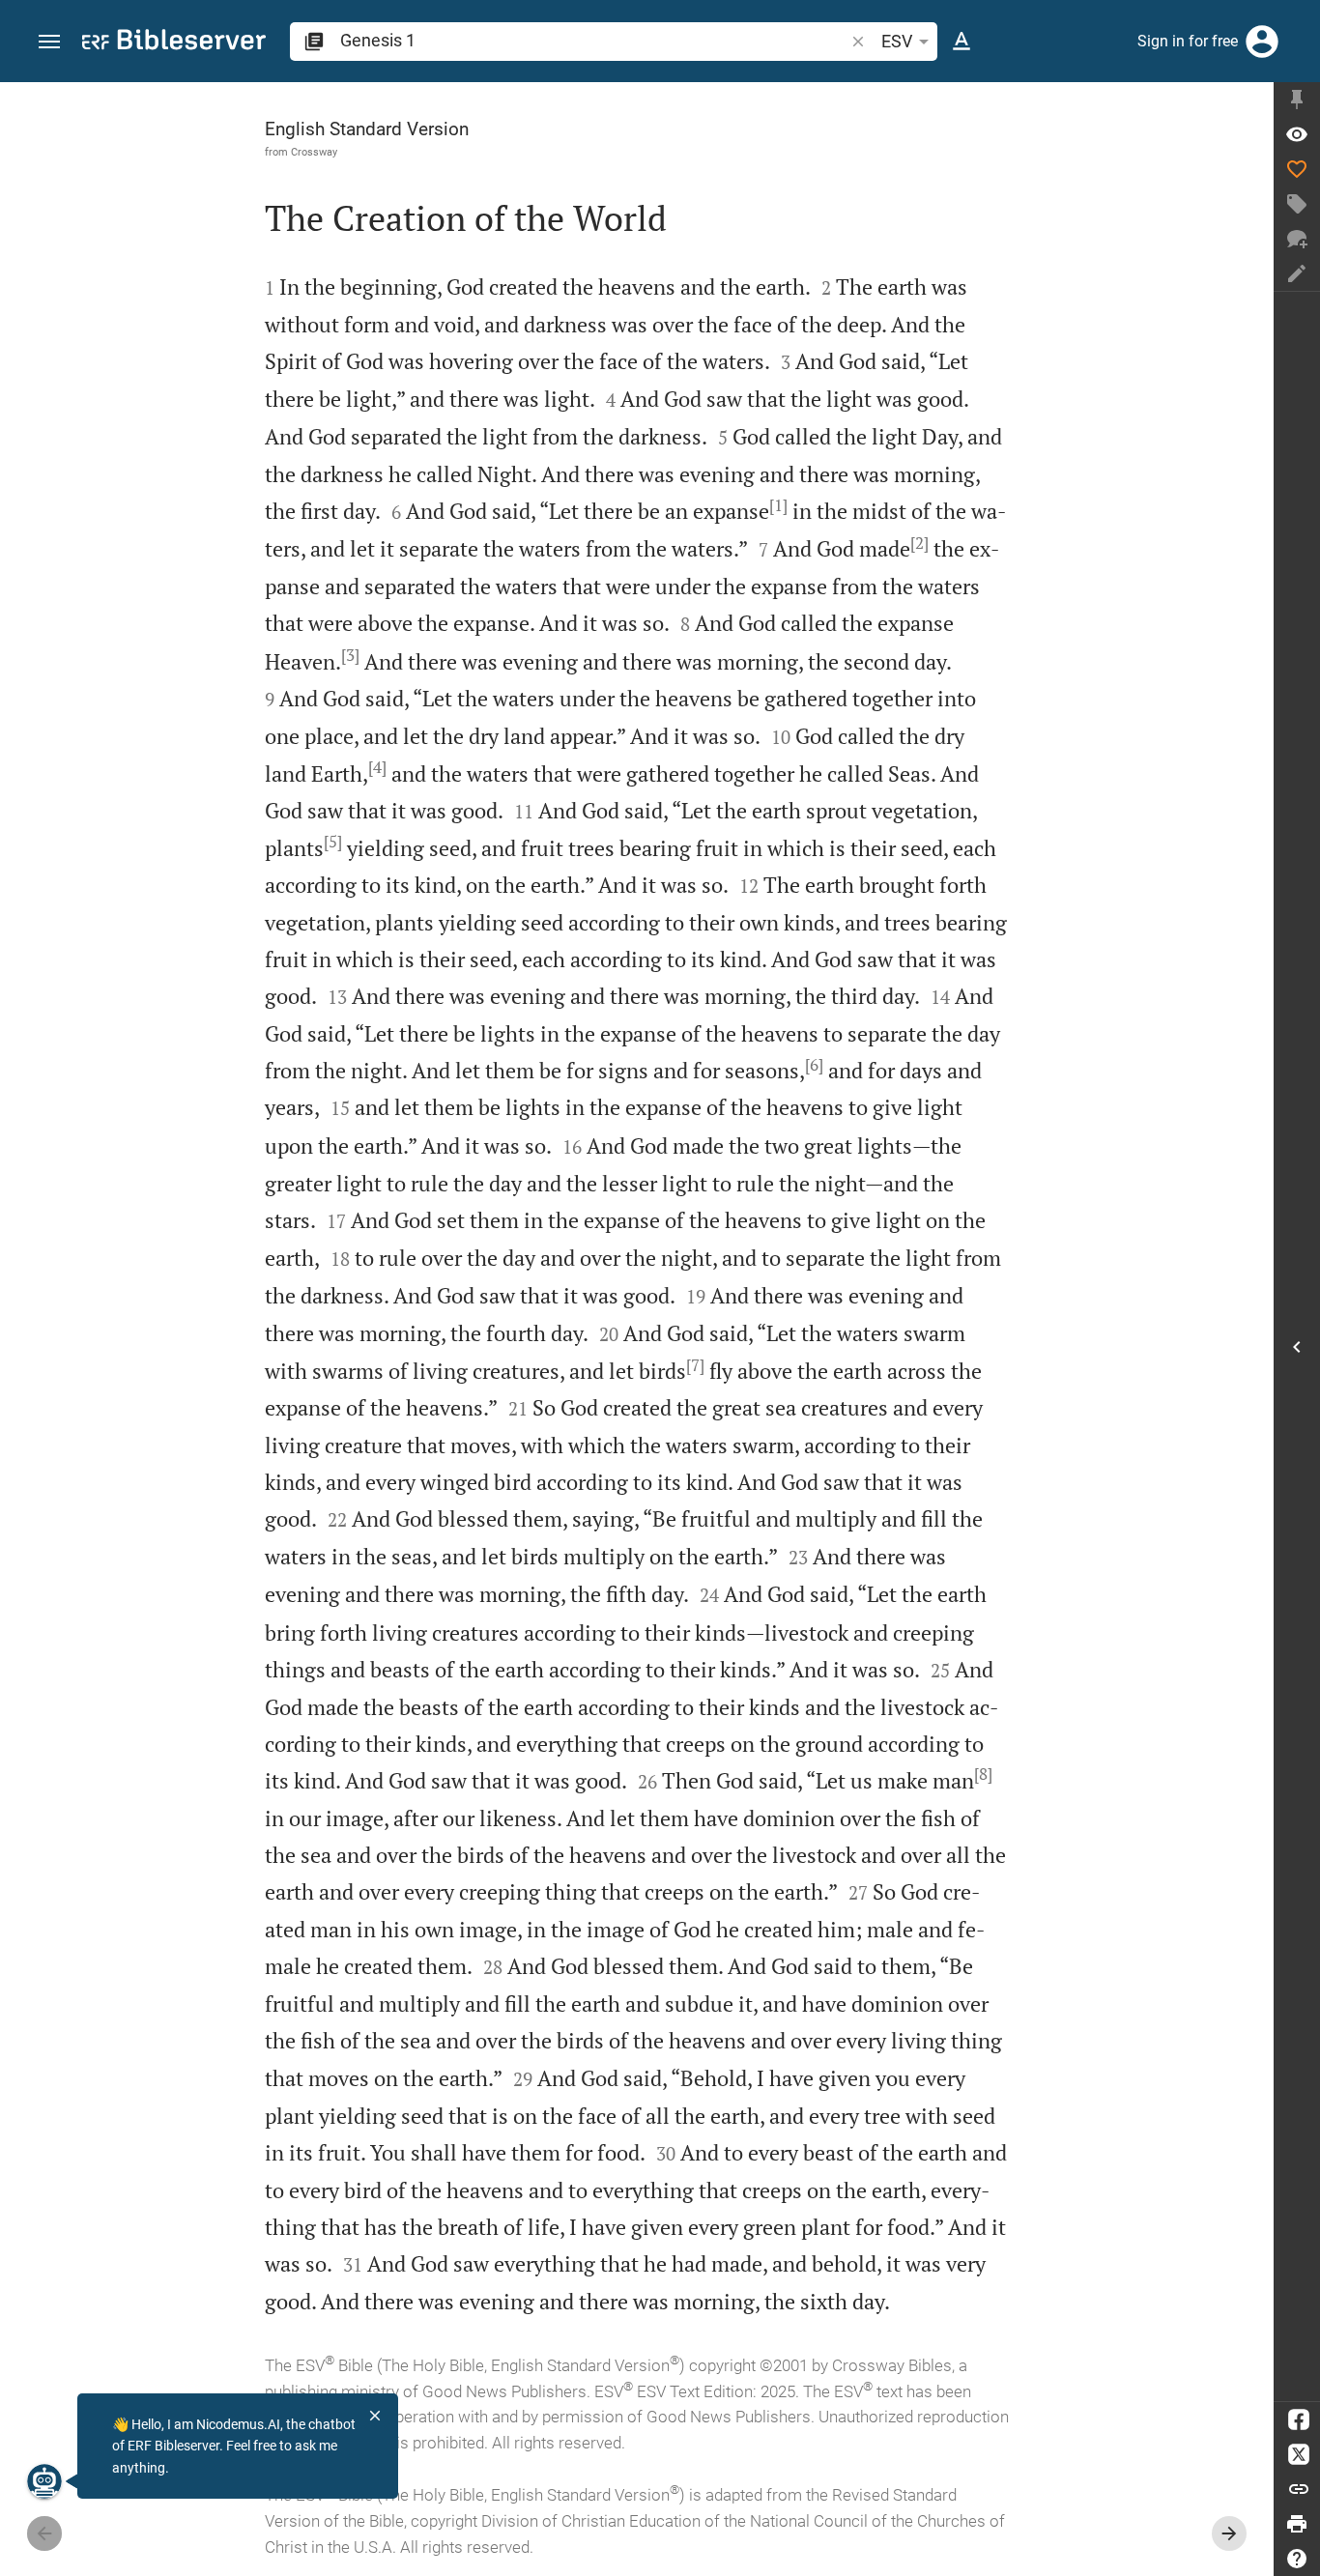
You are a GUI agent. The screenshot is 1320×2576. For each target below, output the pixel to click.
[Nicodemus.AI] (44, 2481)
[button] (49, 42)
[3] (350, 655)
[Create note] (1297, 273)
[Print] (1297, 2524)
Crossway (314, 152)
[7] (695, 1365)
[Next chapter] (1229, 2533)
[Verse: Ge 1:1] (1297, 134)
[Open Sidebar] (1297, 1346)
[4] (377, 767)
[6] (814, 1065)
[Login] (1262, 42)
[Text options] (961, 42)
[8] (983, 1774)
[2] (919, 543)
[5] (333, 842)
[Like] (1297, 169)
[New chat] (1297, 239)
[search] (594, 40)
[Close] (375, 2416)
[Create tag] (1297, 204)
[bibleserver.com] (174, 43)
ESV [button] (897, 41)
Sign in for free (1188, 41)
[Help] (1297, 2559)
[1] (778, 505)
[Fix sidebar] (1297, 100)
